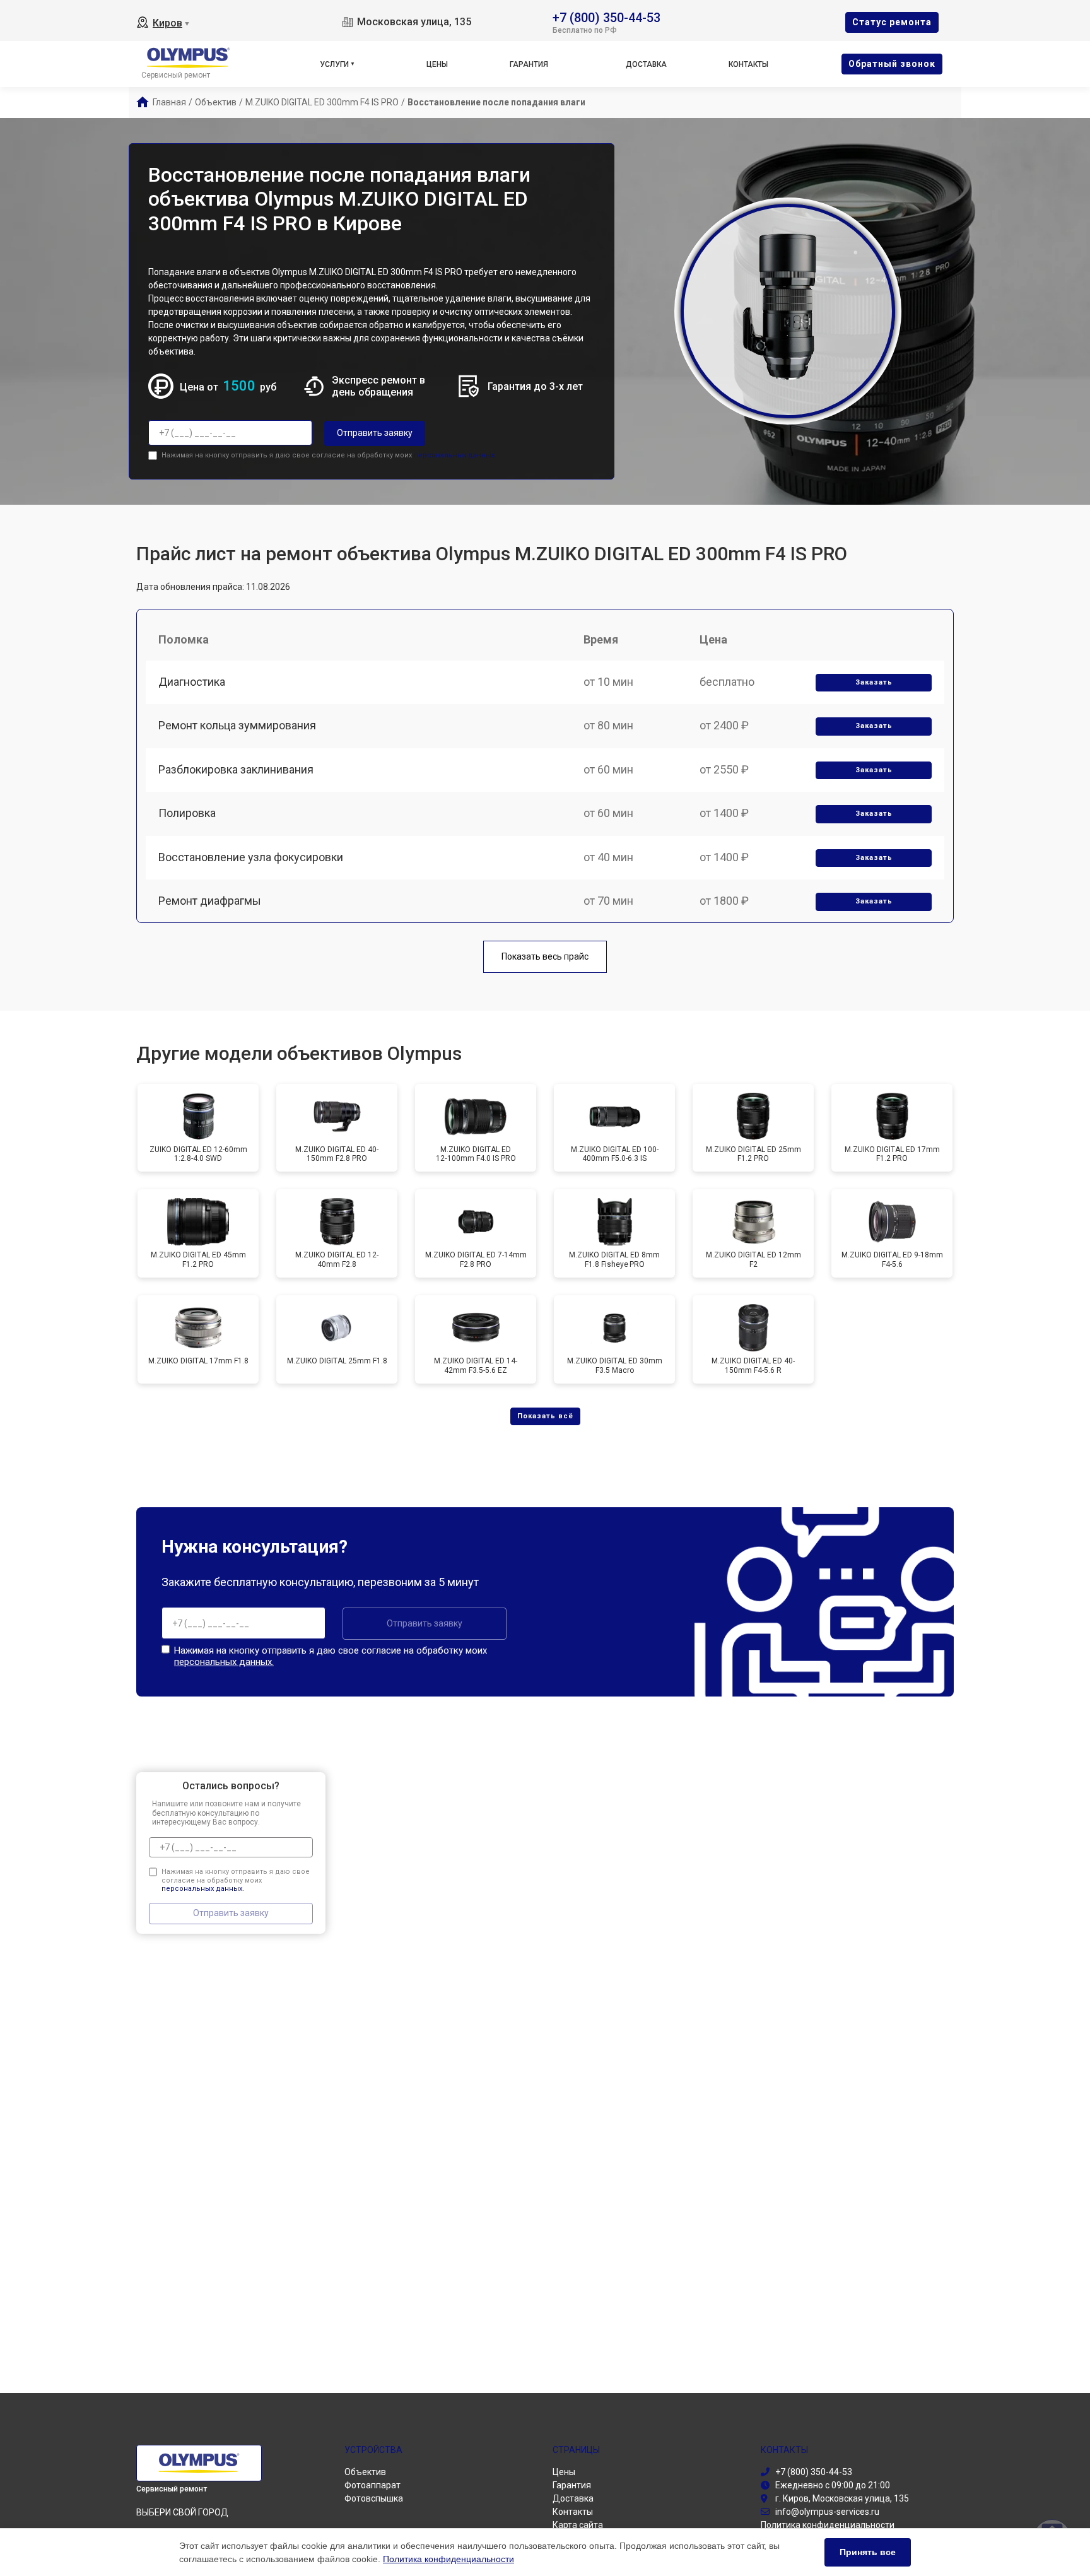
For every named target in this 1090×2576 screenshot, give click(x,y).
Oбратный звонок (892, 64)
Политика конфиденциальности (448, 2559)
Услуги (334, 64)
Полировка (187, 813)
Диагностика (192, 682)
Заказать (874, 682)
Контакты (748, 64)
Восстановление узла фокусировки (251, 857)
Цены (437, 64)
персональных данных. (455, 455)
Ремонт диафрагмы (210, 901)
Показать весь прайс (545, 956)
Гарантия (529, 64)
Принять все (868, 2552)
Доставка (646, 64)
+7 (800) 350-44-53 (607, 17)
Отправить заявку (375, 433)
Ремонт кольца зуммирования (237, 725)
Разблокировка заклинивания (236, 769)
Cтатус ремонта (892, 22)
